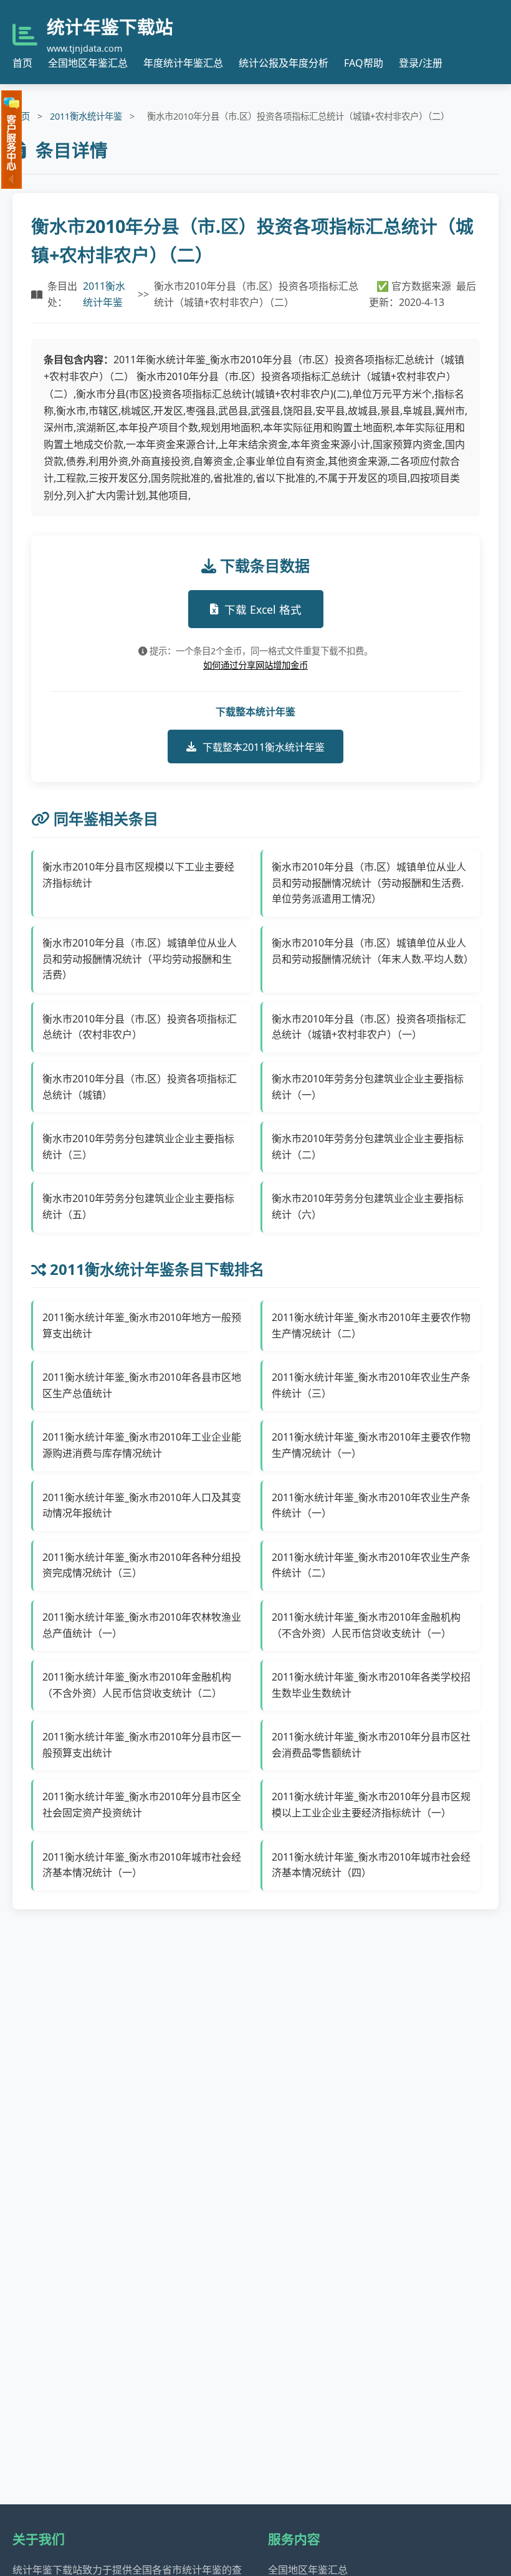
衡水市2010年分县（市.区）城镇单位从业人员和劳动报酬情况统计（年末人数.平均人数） (371, 951)
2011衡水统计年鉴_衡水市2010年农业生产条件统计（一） (371, 1505)
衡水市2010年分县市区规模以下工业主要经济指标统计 (138, 875)
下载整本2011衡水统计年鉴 (264, 747)
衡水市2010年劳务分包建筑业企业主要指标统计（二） (368, 1147)
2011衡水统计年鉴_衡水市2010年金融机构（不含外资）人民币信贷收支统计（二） (137, 1685)
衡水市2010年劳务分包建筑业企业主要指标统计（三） (138, 1147)
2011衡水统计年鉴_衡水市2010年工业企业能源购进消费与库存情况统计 (142, 1445)
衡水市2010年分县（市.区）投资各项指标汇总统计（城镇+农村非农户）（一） (369, 1027)
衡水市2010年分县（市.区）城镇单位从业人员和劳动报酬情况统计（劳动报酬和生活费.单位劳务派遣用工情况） (369, 883)
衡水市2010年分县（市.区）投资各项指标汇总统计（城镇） (140, 1087)
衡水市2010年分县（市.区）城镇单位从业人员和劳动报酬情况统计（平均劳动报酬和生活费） (140, 959)
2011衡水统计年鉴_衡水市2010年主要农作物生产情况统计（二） (371, 1325)
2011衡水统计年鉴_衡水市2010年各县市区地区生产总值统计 (142, 1385)
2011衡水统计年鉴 (86, 116)
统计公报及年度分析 (284, 63)
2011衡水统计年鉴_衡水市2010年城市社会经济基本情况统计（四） (371, 1865)
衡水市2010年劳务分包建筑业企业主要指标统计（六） (368, 1206)
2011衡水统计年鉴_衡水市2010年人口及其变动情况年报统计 (142, 1505)
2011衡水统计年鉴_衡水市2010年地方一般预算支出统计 (142, 1325)
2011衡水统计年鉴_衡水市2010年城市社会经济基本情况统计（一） (142, 1865)
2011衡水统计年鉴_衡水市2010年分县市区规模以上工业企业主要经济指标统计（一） (371, 1805)
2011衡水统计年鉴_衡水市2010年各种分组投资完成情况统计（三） (142, 1565)
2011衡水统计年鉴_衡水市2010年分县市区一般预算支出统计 (142, 1745)
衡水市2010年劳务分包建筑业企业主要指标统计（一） (368, 1087)
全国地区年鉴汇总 (88, 63)
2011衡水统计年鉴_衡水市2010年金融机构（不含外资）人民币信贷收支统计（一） (366, 1625)
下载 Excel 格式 (263, 609)
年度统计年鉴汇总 (183, 63)
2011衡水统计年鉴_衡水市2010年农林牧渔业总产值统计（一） (142, 1625)
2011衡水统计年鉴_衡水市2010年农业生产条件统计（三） (371, 1385)
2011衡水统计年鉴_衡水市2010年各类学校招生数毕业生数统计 (371, 1685)
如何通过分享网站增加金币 (255, 665)
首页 (22, 63)
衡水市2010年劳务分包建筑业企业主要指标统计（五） (138, 1206)
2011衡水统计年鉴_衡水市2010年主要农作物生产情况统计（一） (371, 1445)
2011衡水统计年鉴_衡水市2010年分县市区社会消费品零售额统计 (371, 1745)
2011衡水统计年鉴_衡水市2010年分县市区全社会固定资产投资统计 (142, 1805)
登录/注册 (421, 63)
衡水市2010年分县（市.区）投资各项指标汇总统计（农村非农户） (140, 1027)
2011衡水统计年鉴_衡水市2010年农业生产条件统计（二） (371, 1565)
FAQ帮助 (364, 63)
